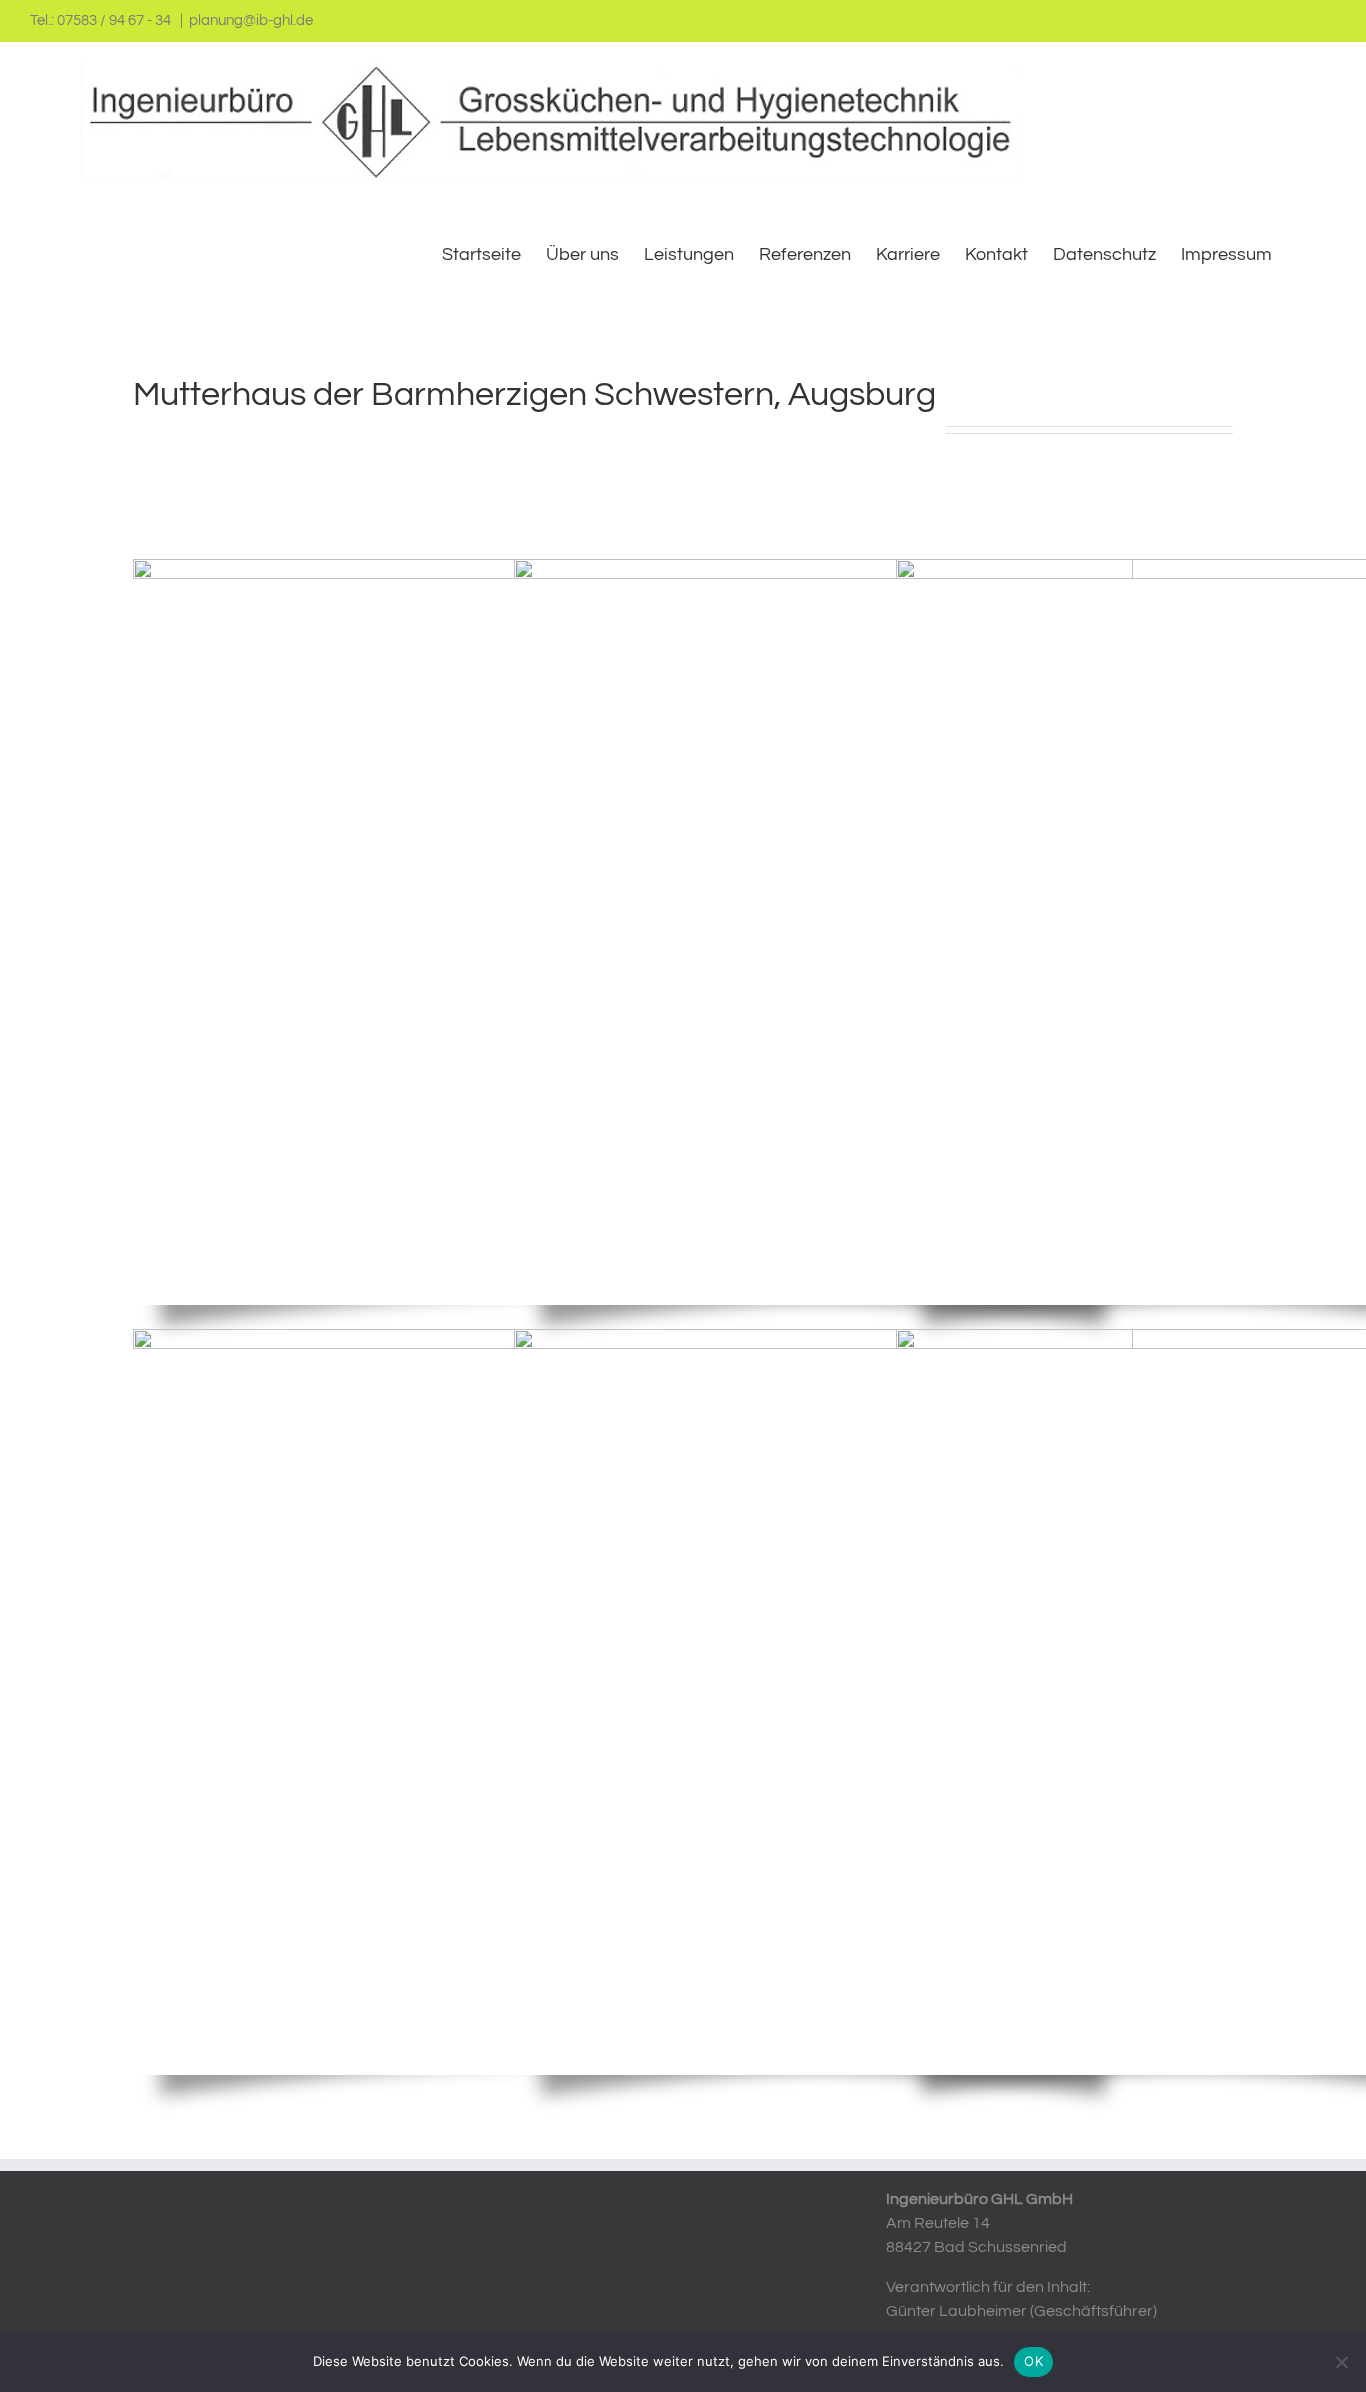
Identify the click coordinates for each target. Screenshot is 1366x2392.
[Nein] (1341, 2362)
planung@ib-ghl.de (251, 20)
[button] (1304, 253)
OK (1033, 2361)
